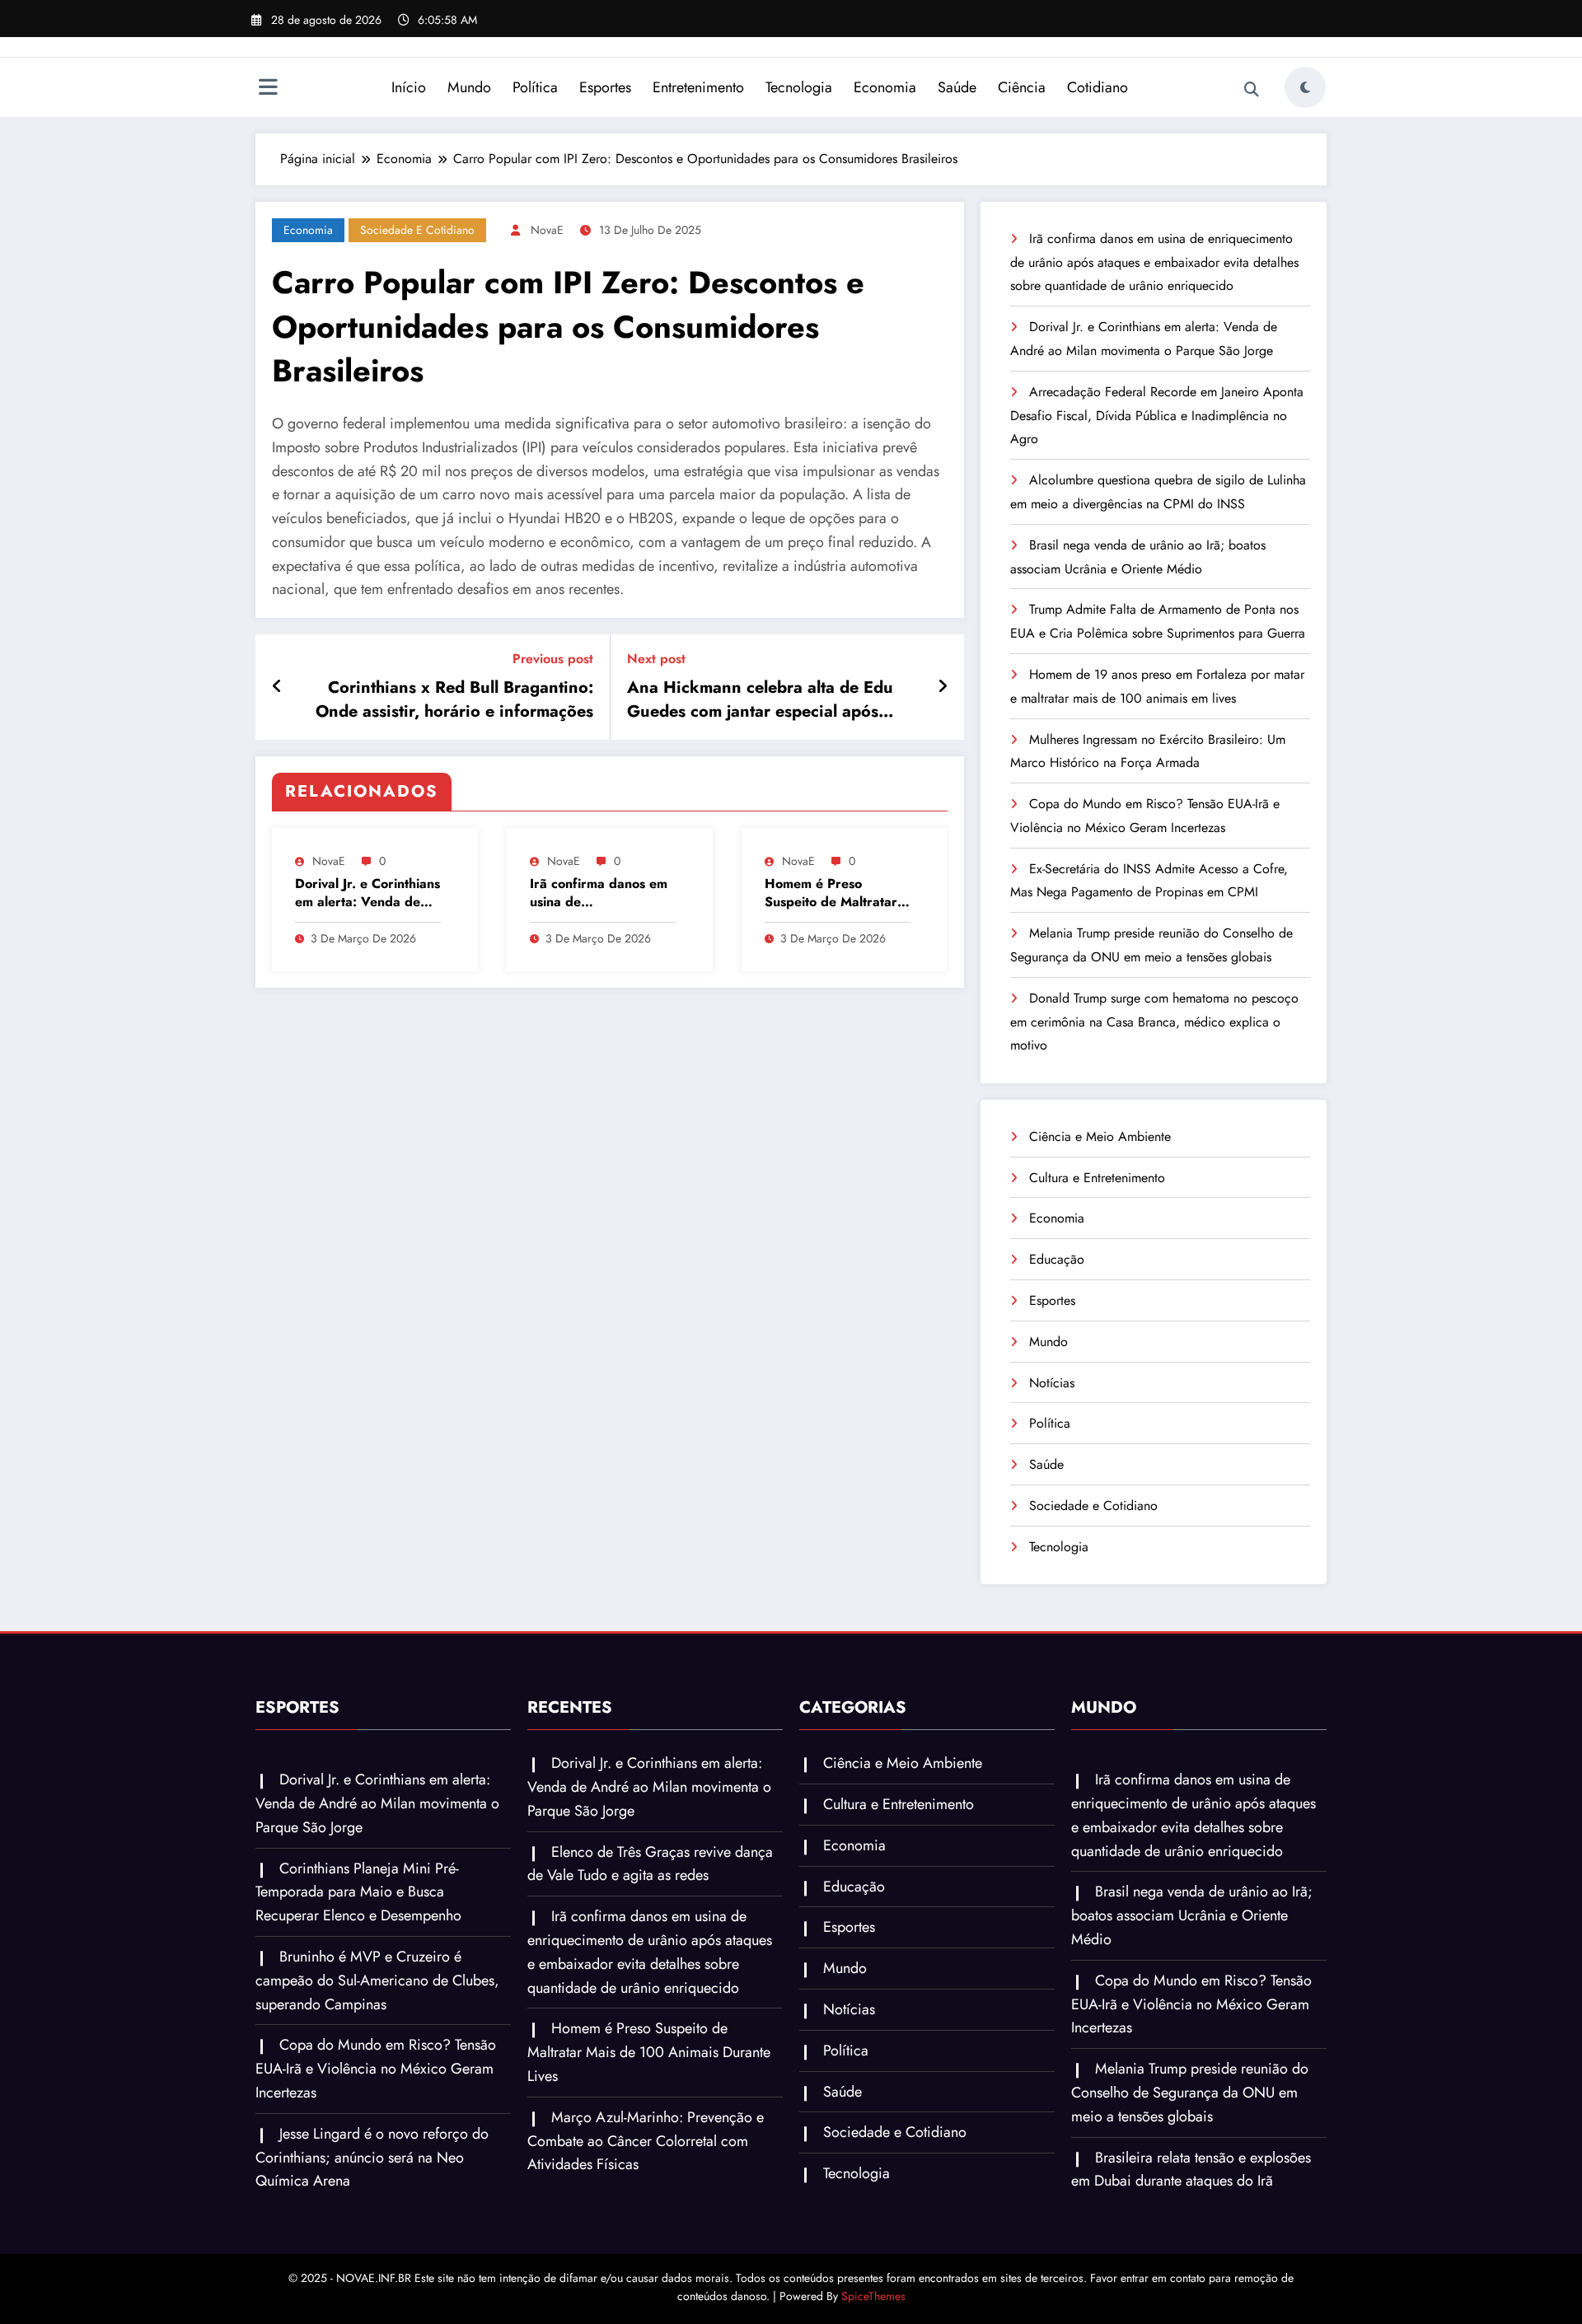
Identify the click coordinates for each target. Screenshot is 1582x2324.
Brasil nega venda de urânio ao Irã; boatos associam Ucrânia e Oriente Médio (1192, 1915)
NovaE (547, 230)
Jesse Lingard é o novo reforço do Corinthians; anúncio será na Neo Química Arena (372, 2158)
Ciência (1022, 87)
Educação (1057, 1259)
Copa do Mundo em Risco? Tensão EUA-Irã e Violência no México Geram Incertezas (376, 2069)
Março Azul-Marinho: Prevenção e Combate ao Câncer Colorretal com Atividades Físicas (646, 2141)
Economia (885, 87)
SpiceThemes (873, 2296)
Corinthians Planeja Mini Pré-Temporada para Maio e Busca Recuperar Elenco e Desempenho (358, 1892)
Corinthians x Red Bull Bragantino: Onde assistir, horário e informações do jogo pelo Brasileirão (454, 700)
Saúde (957, 87)
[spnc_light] (1305, 87)
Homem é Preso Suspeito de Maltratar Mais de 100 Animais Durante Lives (831, 893)
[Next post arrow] (943, 687)
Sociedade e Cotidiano (417, 230)
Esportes (605, 87)
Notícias (1052, 1383)
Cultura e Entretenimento (1097, 1178)
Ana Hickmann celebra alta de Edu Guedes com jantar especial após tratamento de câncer (760, 700)
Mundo (469, 87)
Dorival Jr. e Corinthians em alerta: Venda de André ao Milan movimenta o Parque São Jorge (367, 893)
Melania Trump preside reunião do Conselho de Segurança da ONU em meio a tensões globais (1190, 2093)
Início (409, 87)
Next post (656, 659)
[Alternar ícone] (268, 89)
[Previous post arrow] (277, 687)
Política (535, 87)
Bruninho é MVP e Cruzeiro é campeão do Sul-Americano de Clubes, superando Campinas (377, 1980)
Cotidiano (1098, 87)
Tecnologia (799, 87)
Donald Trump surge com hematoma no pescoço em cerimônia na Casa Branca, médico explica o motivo (1154, 1022)
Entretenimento (698, 87)
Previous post (553, 659)
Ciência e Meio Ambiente (1100, 1136)
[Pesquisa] (1252, 90)
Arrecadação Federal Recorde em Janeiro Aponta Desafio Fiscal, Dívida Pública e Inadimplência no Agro (1157, 416)
